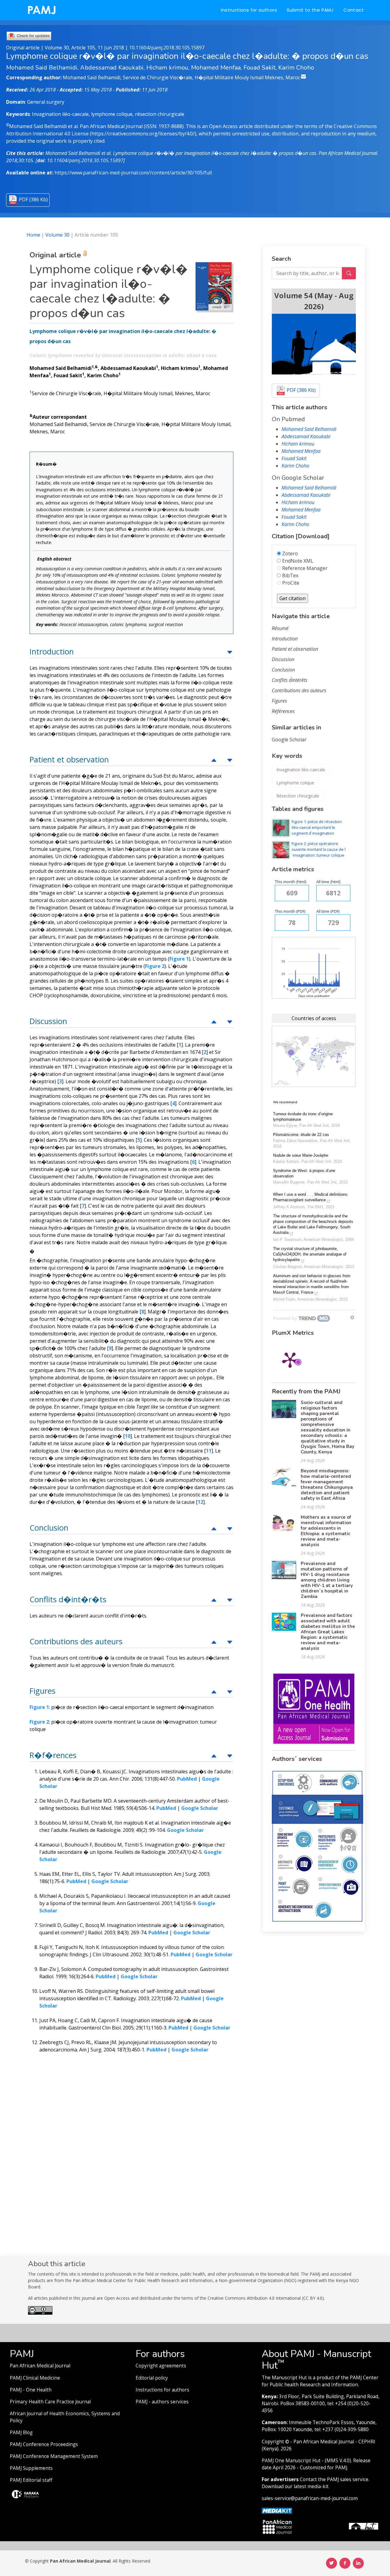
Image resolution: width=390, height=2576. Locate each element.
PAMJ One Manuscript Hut (291, 2461)
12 (200, 1502)
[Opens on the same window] (40, 2313)
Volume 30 (57, 235)
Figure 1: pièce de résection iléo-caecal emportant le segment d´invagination (317, 827)
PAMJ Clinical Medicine (35, 2378)
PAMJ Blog (21, 2433)
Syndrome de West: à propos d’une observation (304, 1173)
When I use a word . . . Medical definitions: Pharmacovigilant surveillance (311, 1197)
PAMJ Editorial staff (31, 2480)
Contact (354, 10)
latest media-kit (311, 2486)
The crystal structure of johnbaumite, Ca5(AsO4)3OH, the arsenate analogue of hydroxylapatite (310, 1254)
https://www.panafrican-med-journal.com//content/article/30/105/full (133, 173)
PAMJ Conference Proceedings (44, 2444)
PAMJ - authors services (162, 2402)
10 (128, 1436)
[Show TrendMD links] (352, 1317)
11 (209, 1451)
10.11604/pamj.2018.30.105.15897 (167, 48)
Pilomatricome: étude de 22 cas (301, 1135)
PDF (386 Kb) (33, 199)
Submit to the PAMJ (310, 10)
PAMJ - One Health (31, 2390)
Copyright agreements (161, 2366)
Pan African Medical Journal (40, 2366)
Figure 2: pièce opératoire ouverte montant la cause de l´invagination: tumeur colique (319, 849)
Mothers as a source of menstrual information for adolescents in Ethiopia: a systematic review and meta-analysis (326, 1531)
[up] (230, 652)
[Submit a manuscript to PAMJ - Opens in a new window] (314, 344)
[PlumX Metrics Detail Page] (290, 1360)
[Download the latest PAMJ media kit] (277, 2510)
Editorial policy (152, 2378)
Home (33, 235)
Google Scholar (289, 740)
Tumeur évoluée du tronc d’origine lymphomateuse (303, 1117)
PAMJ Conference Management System (54, 2456)
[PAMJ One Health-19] (314, 1708)
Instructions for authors (249, 10)
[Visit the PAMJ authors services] (317, 1846)
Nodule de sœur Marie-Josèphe (301, 1155)
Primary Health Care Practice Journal (50, 2402)
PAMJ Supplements (31, 2468)
